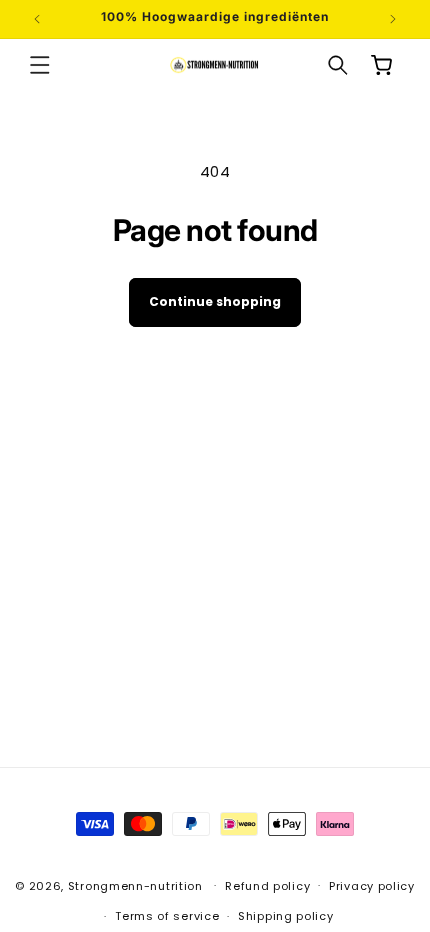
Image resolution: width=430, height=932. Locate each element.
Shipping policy (286, 916)
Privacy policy (372, 886)
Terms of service (167, 916)
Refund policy (267, 886)
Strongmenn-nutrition (135, 885)
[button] (40, 65)
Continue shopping (215, 301)
